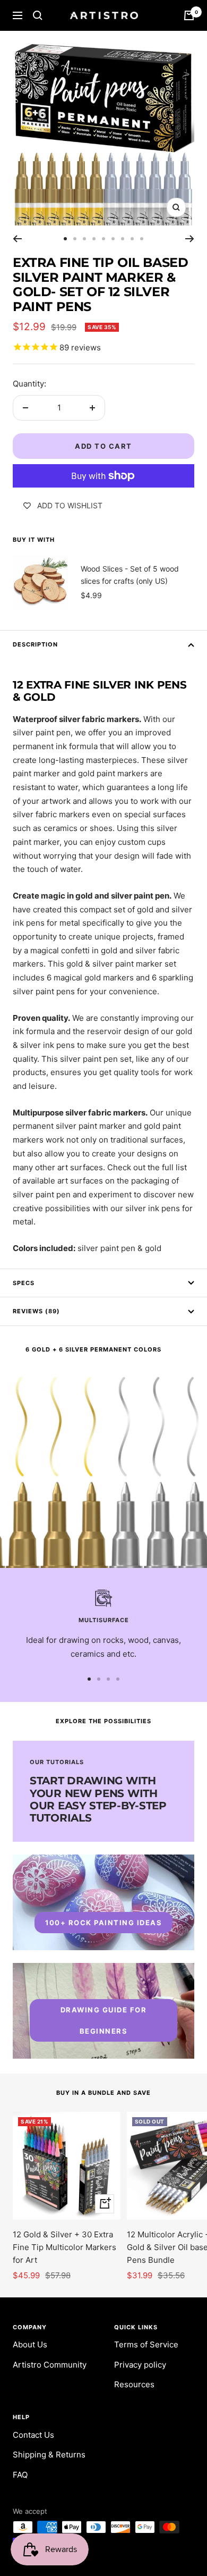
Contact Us (33, 2435)
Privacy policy (140, 2365)
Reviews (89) (36, 1311)
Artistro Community (50, 2365)
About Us (30, 2344)
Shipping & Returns (49, 2455)
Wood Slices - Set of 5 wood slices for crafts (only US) (130, 574)
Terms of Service (146, 2344)
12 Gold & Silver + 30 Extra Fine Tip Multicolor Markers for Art (64, 2247)
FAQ (20, 2475)
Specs (24, 1283)
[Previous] (17, 239)
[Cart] (189, 15)
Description (35, 644)
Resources (134, 2384)
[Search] (38, 15)
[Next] (190, 239)
